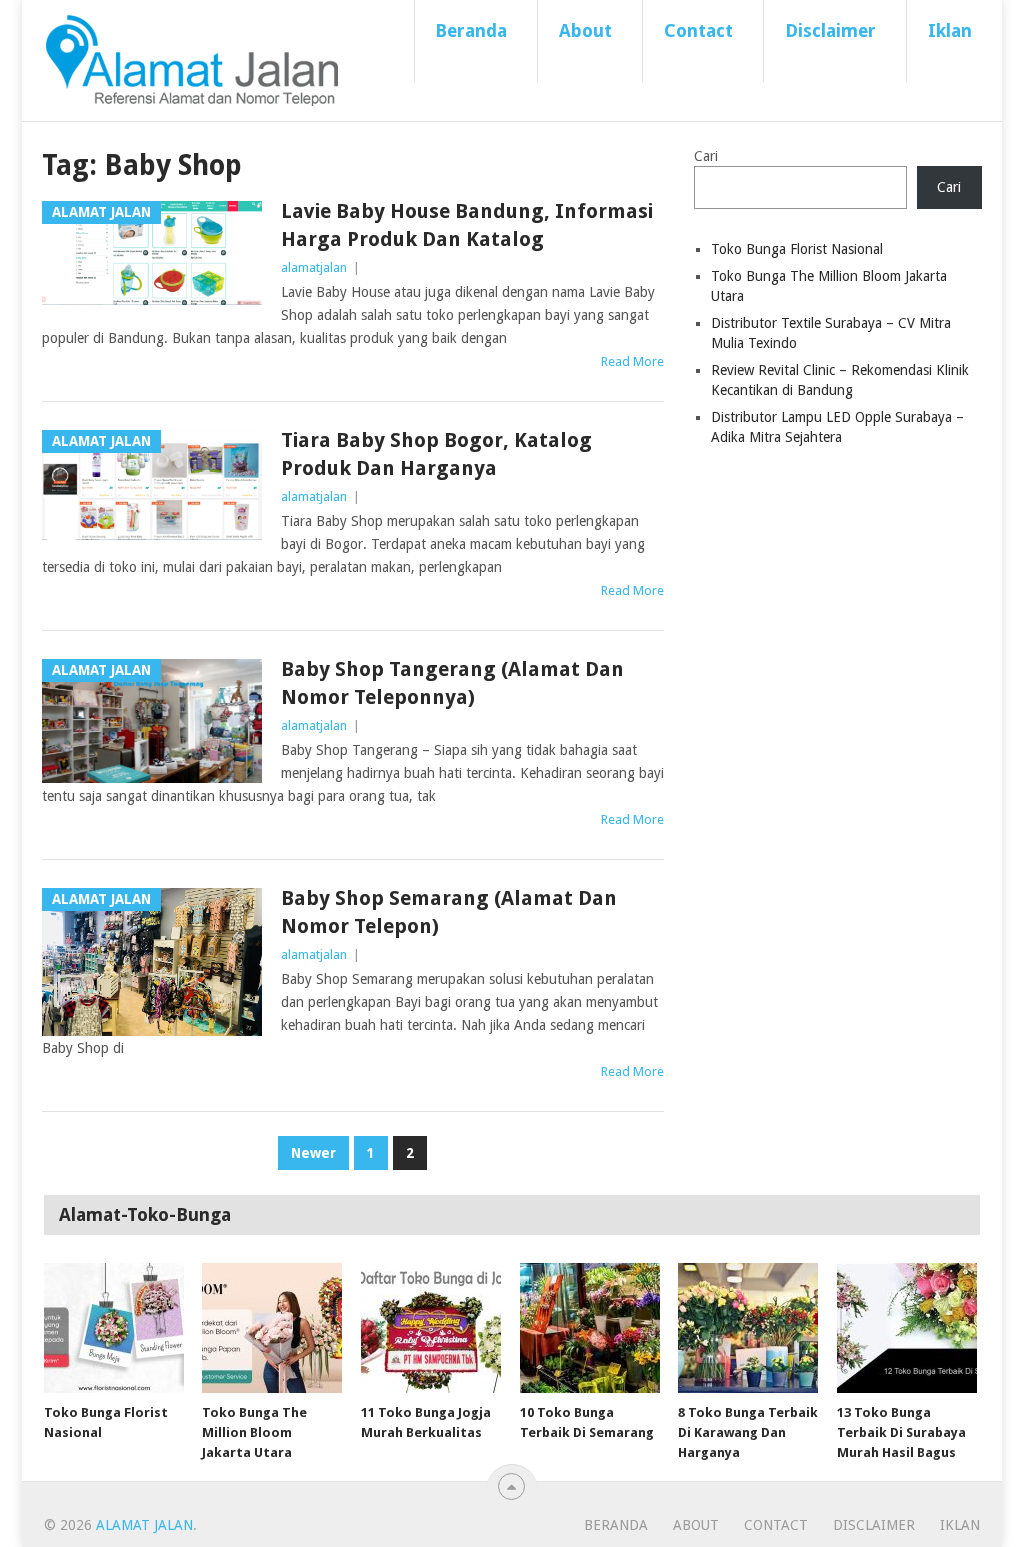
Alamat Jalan (144, 1525)
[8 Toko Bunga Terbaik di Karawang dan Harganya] (748, 1328)
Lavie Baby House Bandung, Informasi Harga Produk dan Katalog (467, 225)
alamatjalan (314, 267)
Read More (632, 361)
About (585, 30)
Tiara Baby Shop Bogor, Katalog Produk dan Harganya (436, 454)
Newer (313, 1153)
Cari (706, 156)
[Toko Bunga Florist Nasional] (114, 1328)
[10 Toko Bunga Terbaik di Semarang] (590, 1328)
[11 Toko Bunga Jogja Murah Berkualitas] (431, 1328)
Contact (698, 30)
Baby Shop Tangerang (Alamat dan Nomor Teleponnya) (452, 683)
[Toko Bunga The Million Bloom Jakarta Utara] (272, 1328)
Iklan (950, 30)
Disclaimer (830, 30)
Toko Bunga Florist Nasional (797, 249)
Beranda (471, 30)
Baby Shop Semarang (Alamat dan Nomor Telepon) (449, 912)
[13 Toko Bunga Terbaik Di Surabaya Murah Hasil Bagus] (907, 1328)
